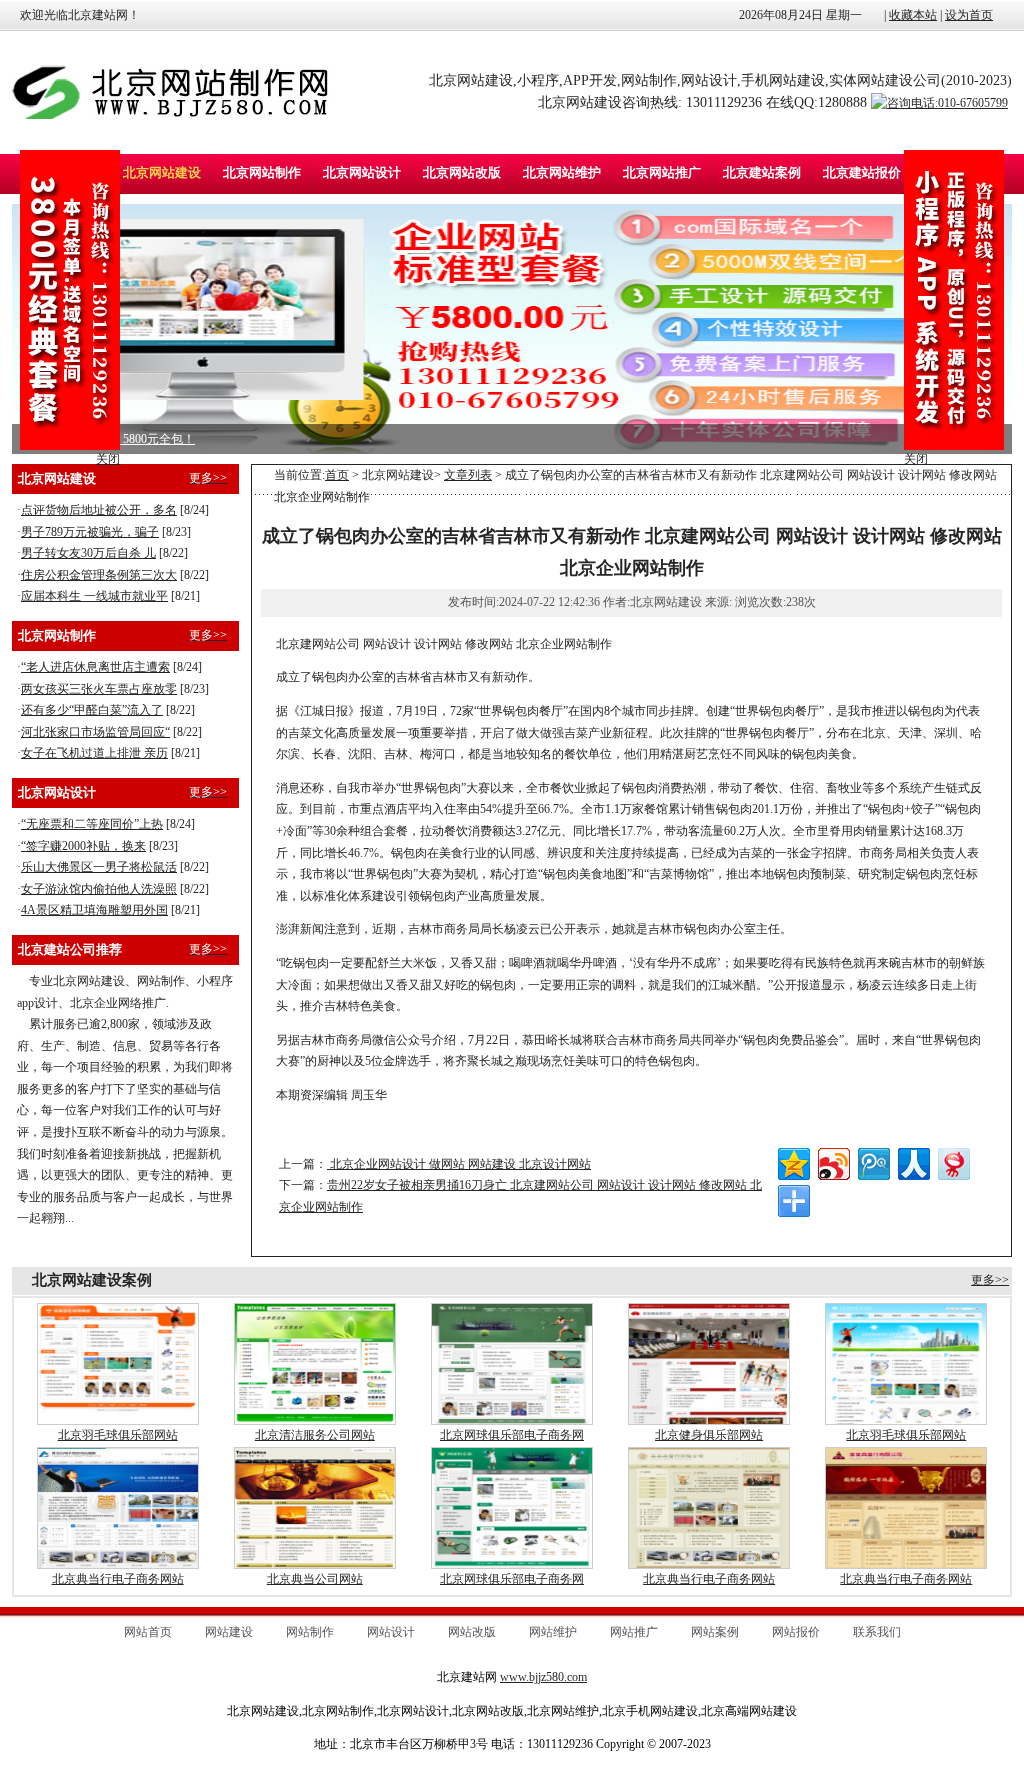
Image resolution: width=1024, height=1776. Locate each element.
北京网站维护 (562, 172)
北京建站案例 (762, 172)
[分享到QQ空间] (792, 1161)
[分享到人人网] (912, 1161)
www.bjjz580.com (543, 1677)
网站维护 (553, 1632)
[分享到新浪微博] (832, 1161)
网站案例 (715, 1632)
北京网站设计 (362, 172)
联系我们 (877, 1632)
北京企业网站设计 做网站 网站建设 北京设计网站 (459, 1164)
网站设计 (391, 1632)
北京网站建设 (162, 172)
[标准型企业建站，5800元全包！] (512, 329)
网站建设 (229, 1632)
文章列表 (468, 475)
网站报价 (796, 1632)
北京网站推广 (662, 172)
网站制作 (310, 1632)
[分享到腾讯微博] (872, 1161)
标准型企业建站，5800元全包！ (111, 439)
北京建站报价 (862, 172)
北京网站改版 (462, 172)
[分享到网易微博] (952, 1161)
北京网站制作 (262, 172)
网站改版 (472, 1632)
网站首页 (148, 1632)
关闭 (916, 459)
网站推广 (634, 1632)
